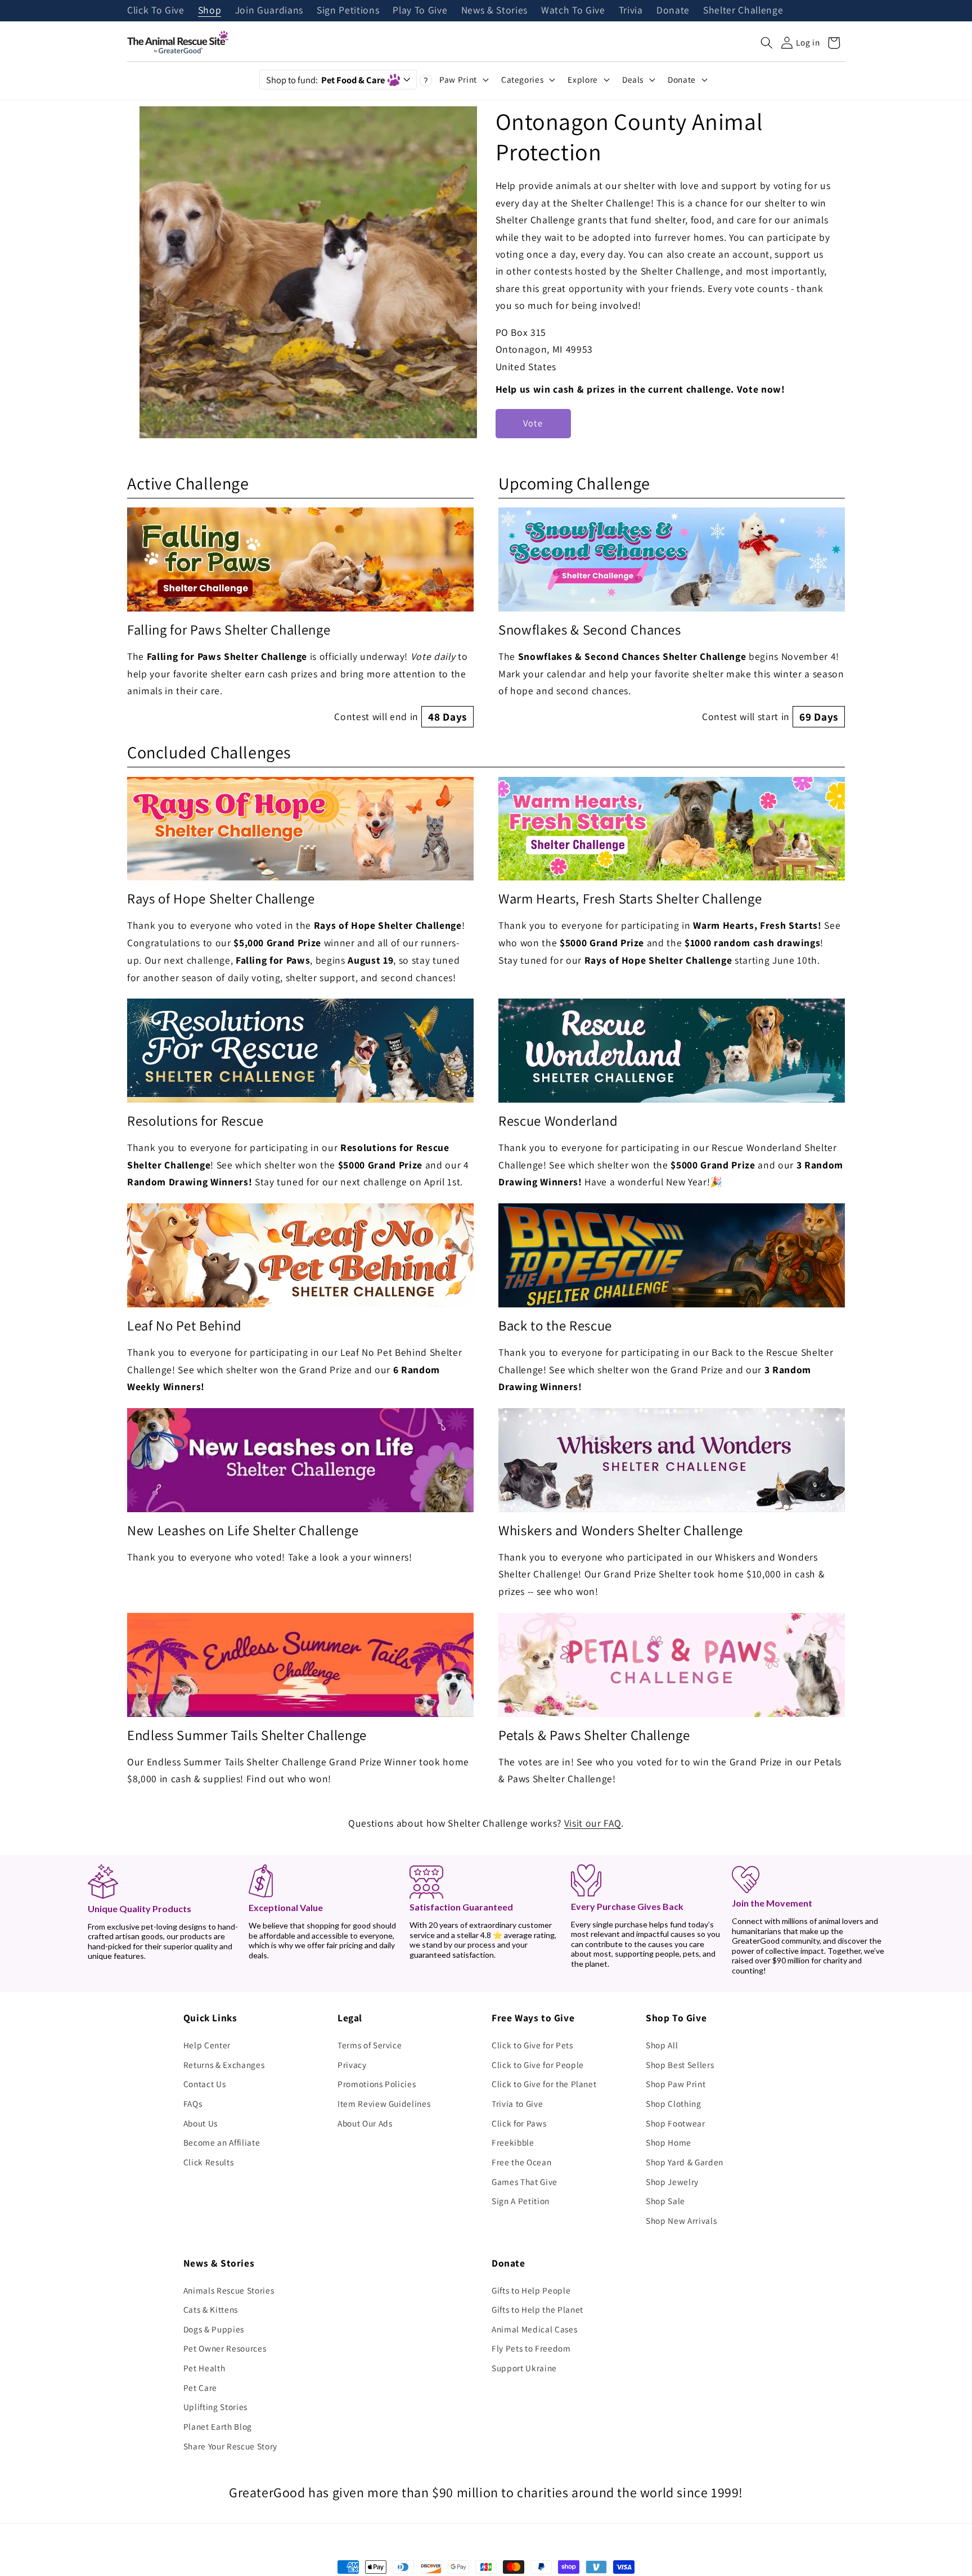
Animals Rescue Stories (229, 2290)
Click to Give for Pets (532, 2045)
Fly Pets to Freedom (531, 2348)
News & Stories (494, 11)
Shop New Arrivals (681, 2220)
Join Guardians (269, 11)
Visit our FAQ (593, 1823)
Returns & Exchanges (224, 2065)
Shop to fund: (325, 80)
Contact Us (205, 2084)
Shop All (662, 2045)
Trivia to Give (517, 2103)
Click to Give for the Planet (544, 2084)
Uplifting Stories (215, 2407)
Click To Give (156, 11)
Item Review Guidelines (384, 2103)
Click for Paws (519, 2123)
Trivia (631, 11)
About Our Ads (365, 2123)
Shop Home (669, 2142)
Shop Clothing (674, 2103)
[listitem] (300, 617)
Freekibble (513, 2142)
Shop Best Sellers (680, 2065)
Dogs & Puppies (214, 2329)
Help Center (207, 2045)
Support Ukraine (524, 2368)
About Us (201, 2123)
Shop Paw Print (676, 2084)
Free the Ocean (521, 2162)
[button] (767, 43)
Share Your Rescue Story (230, 2446)
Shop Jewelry (672, 2182)
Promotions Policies (377, 2084)
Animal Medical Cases (534, 2329)
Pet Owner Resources (225, 2348)
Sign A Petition (521, 2201)
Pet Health (204, 2368)
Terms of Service (370, 2045)
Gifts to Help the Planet (537, 2309)
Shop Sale (665, 2201)
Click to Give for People (538, 2065)
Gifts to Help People (531, 2290)
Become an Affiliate (222, 2142)
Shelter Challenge (743, 11)
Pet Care (200, 2388)
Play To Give (420, 11)
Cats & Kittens (211, 2309)
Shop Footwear (676, 2123)
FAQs (193, 2103)
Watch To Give (573, 11)
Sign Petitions (348, 11)
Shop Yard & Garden (685, 2162)
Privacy (352, 2065)
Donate (673, 11)
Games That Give (525, 2182)
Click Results (209, 2162)
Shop (210, 11)
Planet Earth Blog (218, 2426)
